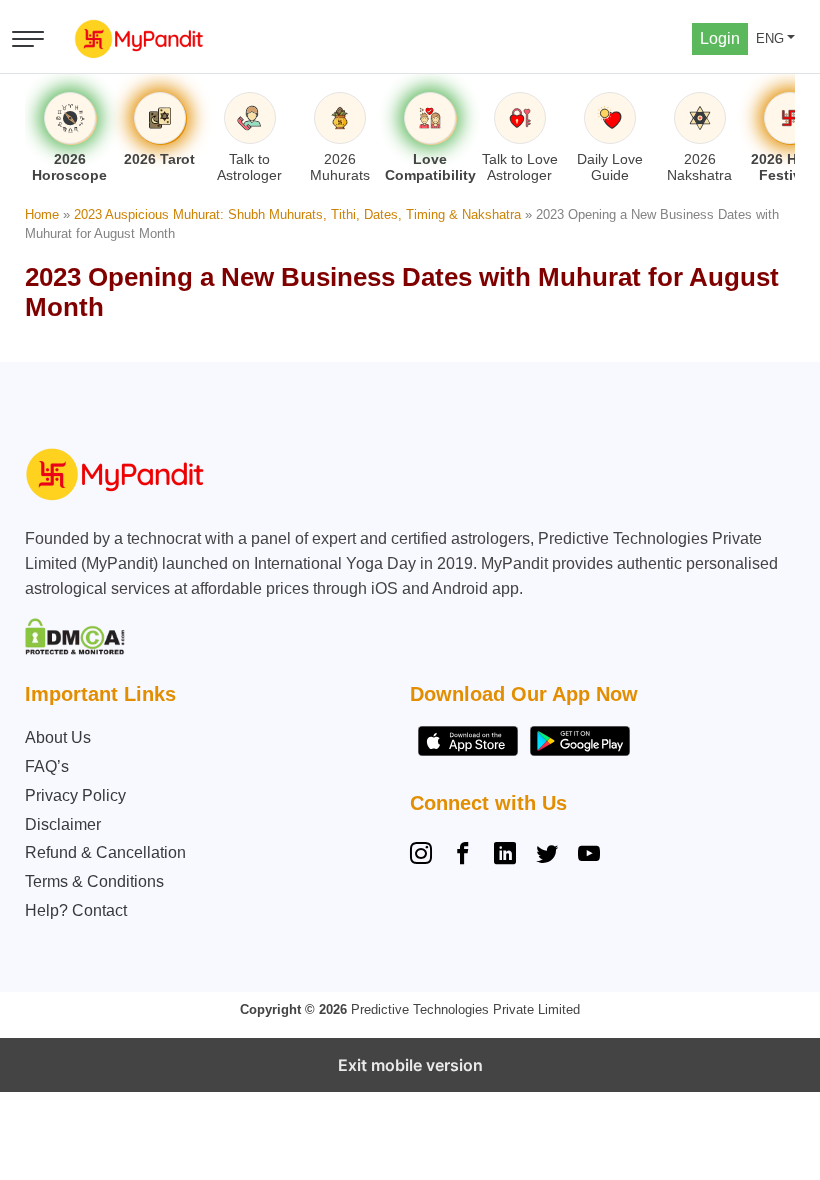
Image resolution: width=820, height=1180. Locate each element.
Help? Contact (76, 910)
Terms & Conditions (94, 881)
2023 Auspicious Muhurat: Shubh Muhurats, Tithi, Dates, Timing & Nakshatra (297, 214)
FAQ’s (47, 766)
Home (42, 214)
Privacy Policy (75, 795)
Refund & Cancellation (105, 852)
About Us (58, 737)
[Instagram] (425, 856)
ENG (770, 38)
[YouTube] (589, 856)
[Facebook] (463, 856)
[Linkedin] (505, 856)
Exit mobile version (410, 1065)
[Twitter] (547, 856)
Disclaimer (63, 824)
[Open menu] (28, 39)
